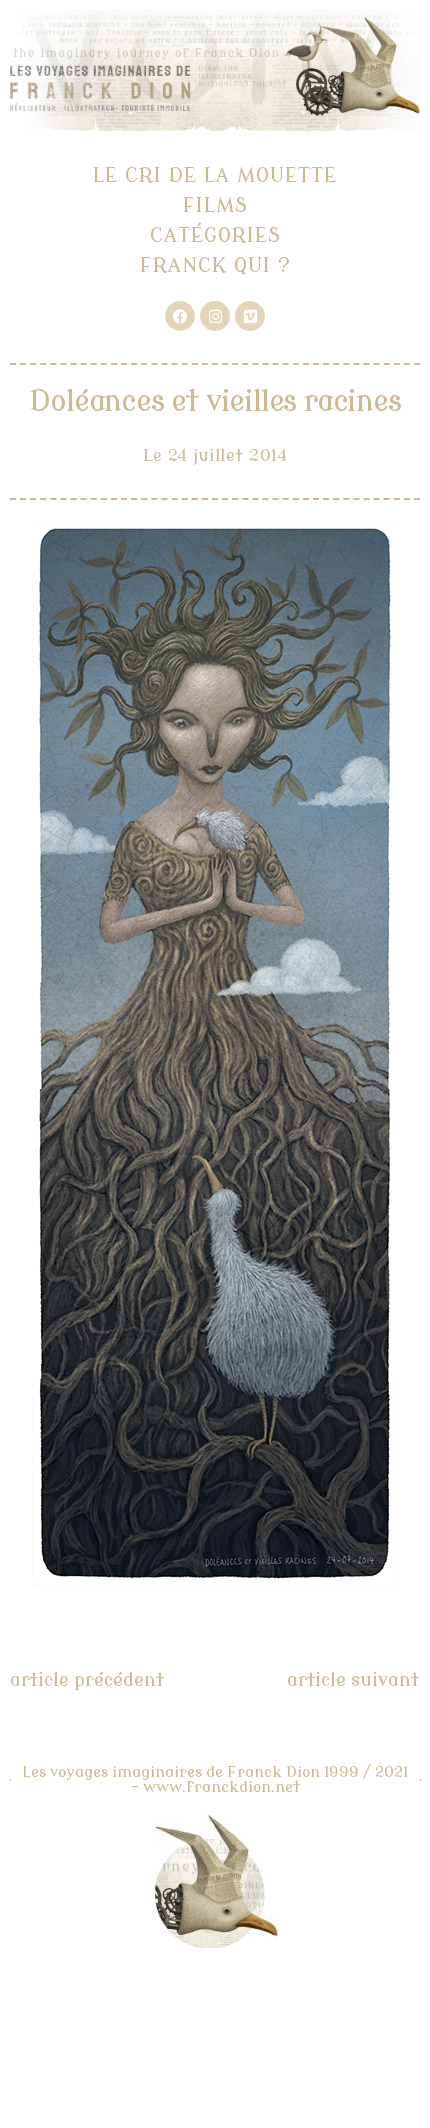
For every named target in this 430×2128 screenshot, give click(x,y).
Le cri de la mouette (215, 175)
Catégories (215, 235)
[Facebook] (180, 316)
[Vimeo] (250, 316)
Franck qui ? (215, 265)
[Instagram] (215, 316)
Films (215, 205)
